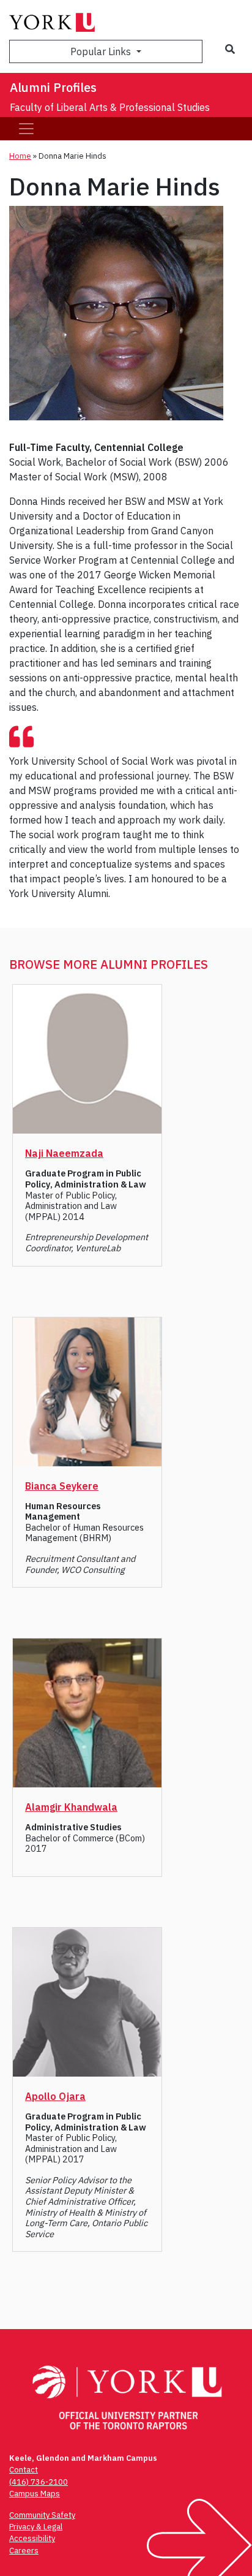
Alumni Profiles (53, 87)
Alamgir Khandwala (71, 1807)
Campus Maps (35, 2494)
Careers (24, 2551)
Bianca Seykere (62, 1486)
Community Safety (42, 2515)
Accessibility (32, 2538)
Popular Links (102, 51)
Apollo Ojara (55, 2096)
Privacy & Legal (36, 2527)
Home (20, 156)
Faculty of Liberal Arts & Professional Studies (110, 107)
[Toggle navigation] (26, 129)
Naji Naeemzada (64, 1153)
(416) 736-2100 (39, 2482)
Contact (24, 2470)
